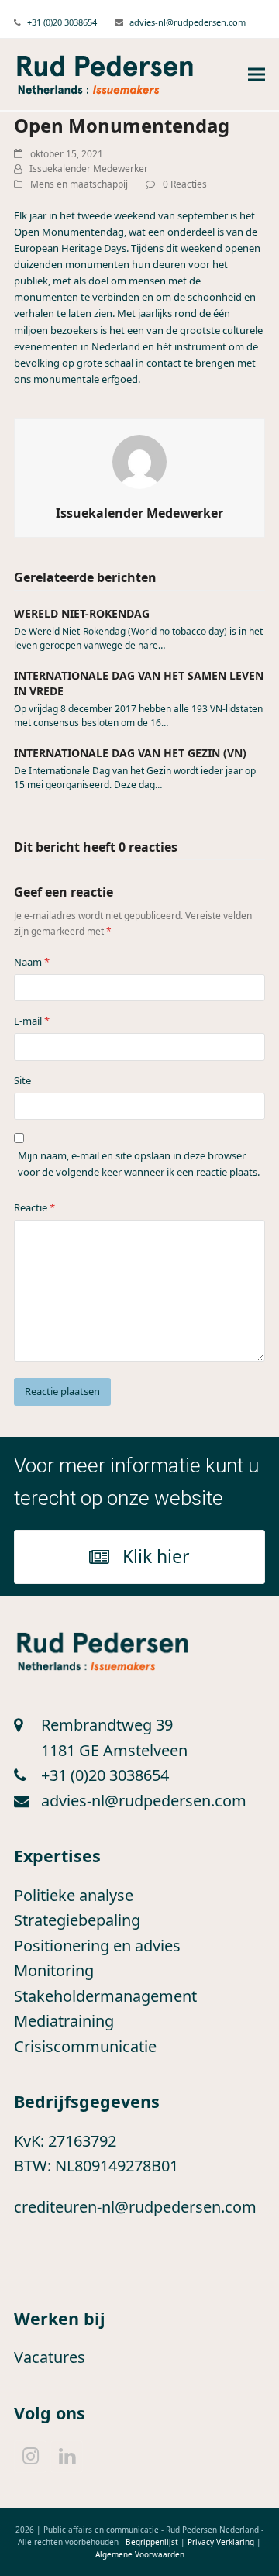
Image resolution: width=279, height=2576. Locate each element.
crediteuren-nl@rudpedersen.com (135, 2207)
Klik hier (156, 1556)
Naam (32, 962)
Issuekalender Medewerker (89, 169)
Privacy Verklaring (221, 2542)
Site (22, 1080)
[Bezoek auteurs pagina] (139, 461)
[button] (257, 75)
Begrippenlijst (152, 2542)
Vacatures (50, 2357)
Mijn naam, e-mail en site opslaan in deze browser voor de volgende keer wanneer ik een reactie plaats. (139, 1164)
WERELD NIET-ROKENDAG (82, 613)
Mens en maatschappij (79, 184)
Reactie (34, 1207)
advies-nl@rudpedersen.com (188, 22)
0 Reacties (185, 184)
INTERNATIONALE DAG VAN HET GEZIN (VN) (130, 753)
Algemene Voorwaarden (140, 2554)
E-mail (32, 1021)
